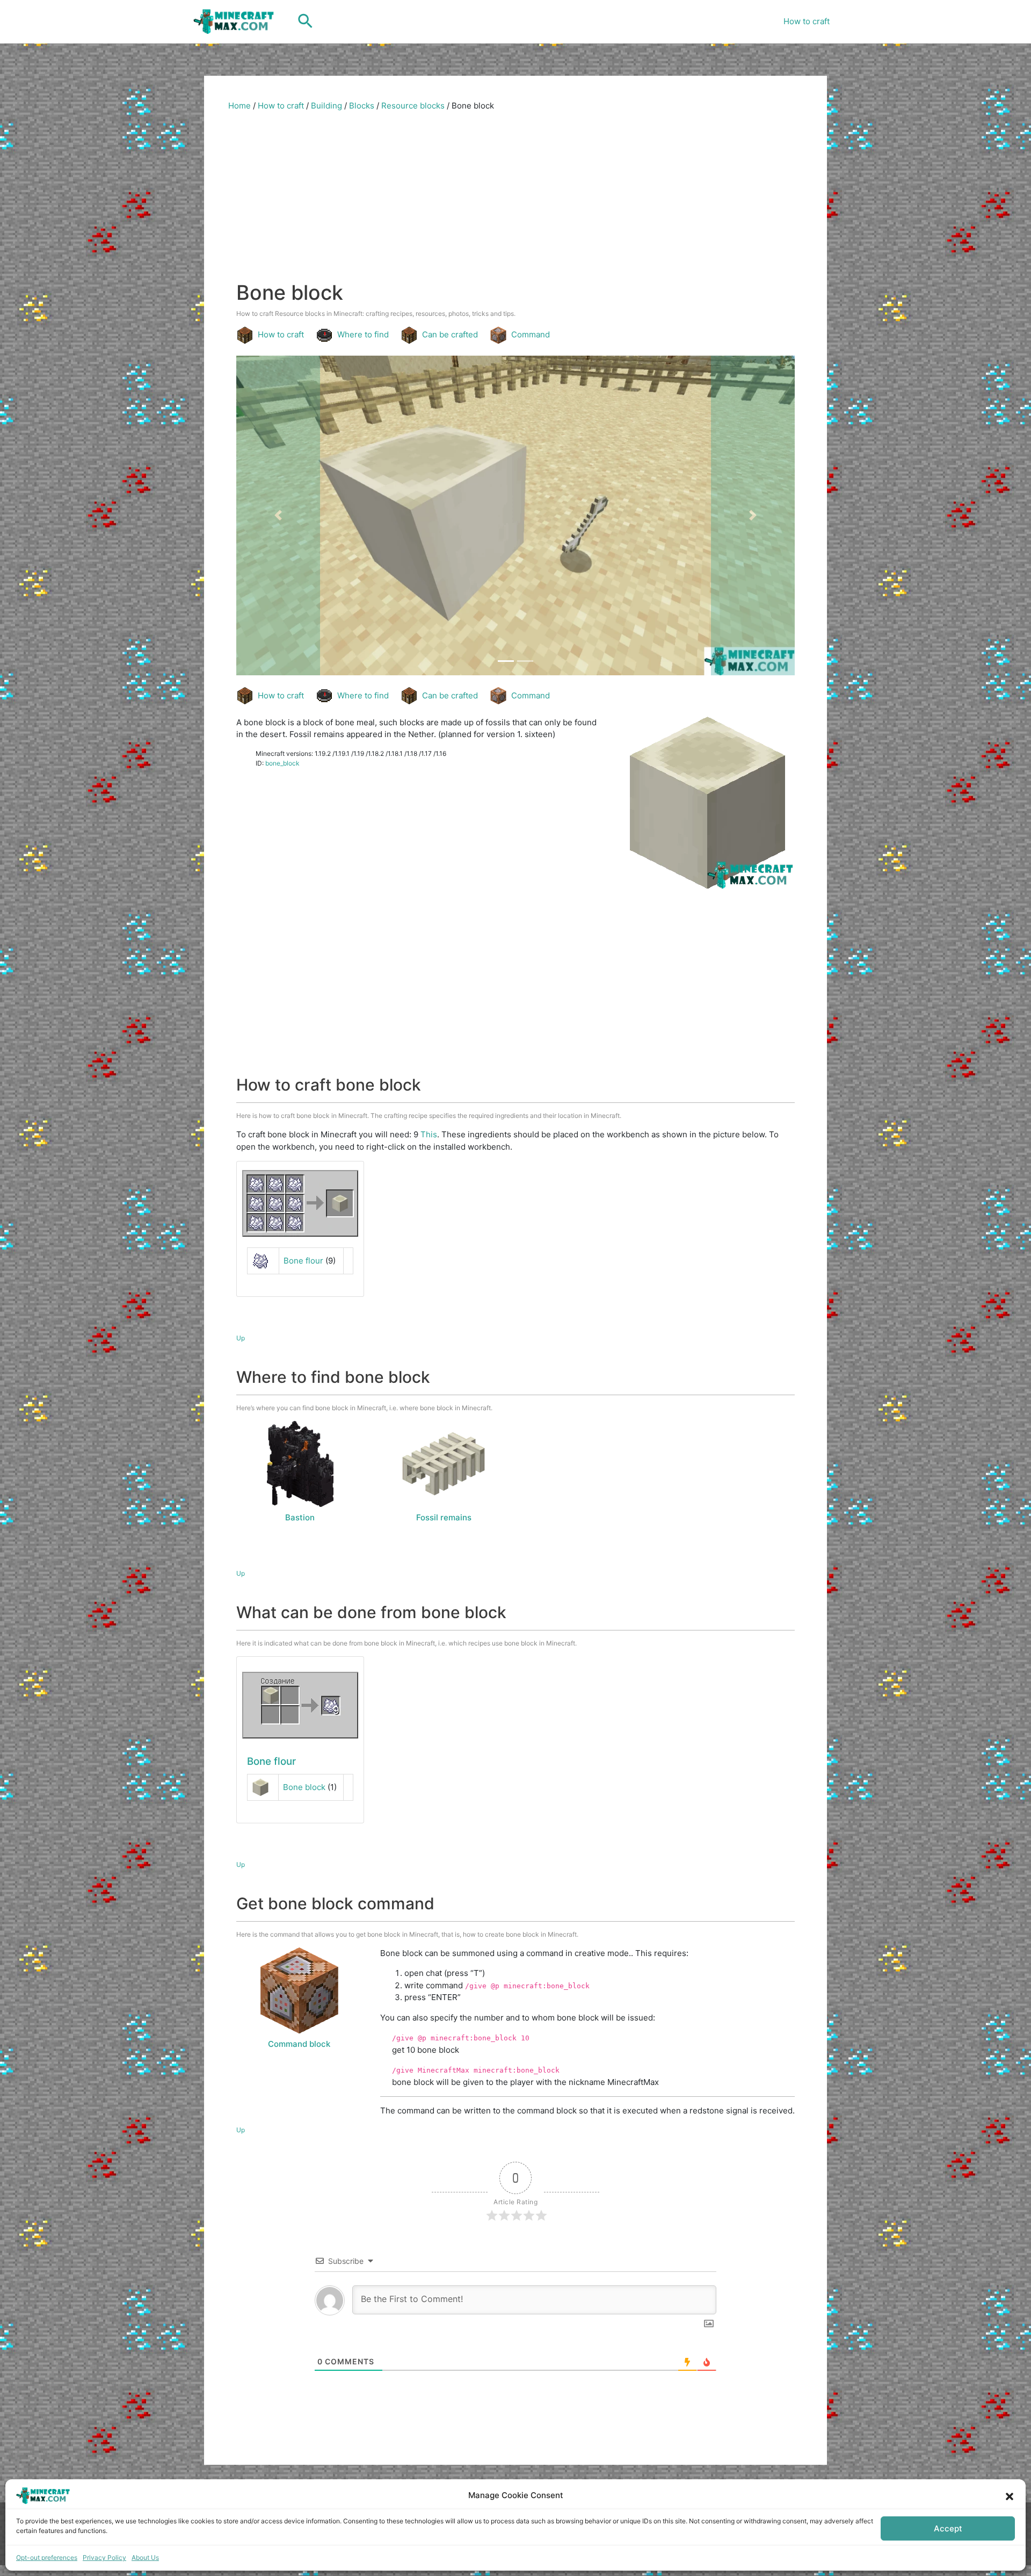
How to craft (807, 21)
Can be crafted (450, 334)
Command (531, 334)
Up (241, 1338)
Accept (948, 2528)
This (429, 1134)
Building (326, 106)
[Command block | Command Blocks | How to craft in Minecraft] (299, 1990)
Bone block (304, 1787)
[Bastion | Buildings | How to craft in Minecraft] (300, 1464)
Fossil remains (444, 1517)
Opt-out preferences (47, 2557)
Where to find (363, 334)
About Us (145, 2557)
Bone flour (303, 1261)
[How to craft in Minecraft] (300, 1705)
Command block (299, 2044)
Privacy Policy (104, 2557)
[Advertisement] (515, 200)
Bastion (300, 1517)
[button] (1010, 2495)
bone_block (282, 763)
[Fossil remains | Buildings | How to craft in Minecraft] (444, 1464)
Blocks (362, 106)
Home (239, 106)
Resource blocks (413, 106)
